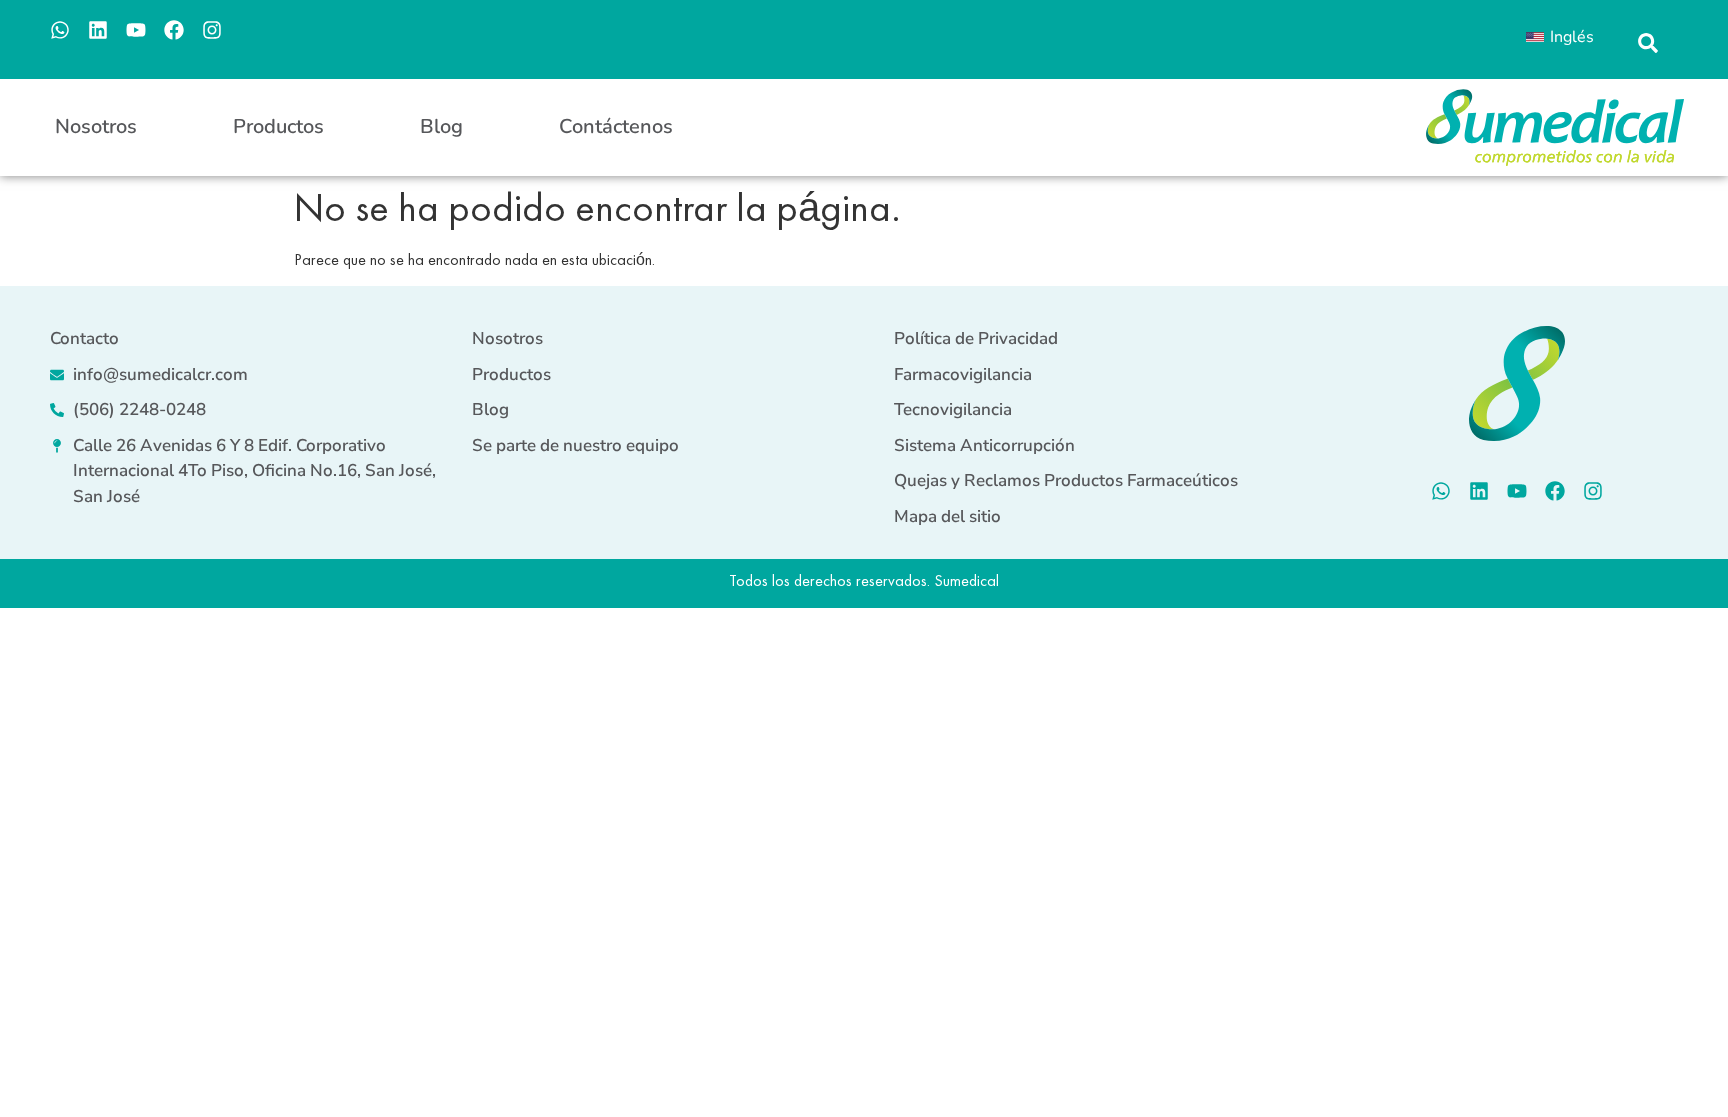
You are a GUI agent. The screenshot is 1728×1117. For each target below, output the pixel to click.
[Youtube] (136, 30)
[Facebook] (174, 30)
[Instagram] (212, 30)
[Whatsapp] (60, 30)
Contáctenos (616, 126)
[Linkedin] (98, 30)
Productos (278, 126)
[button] (1647, 43)
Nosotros (96, 126)
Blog (441, 126)
